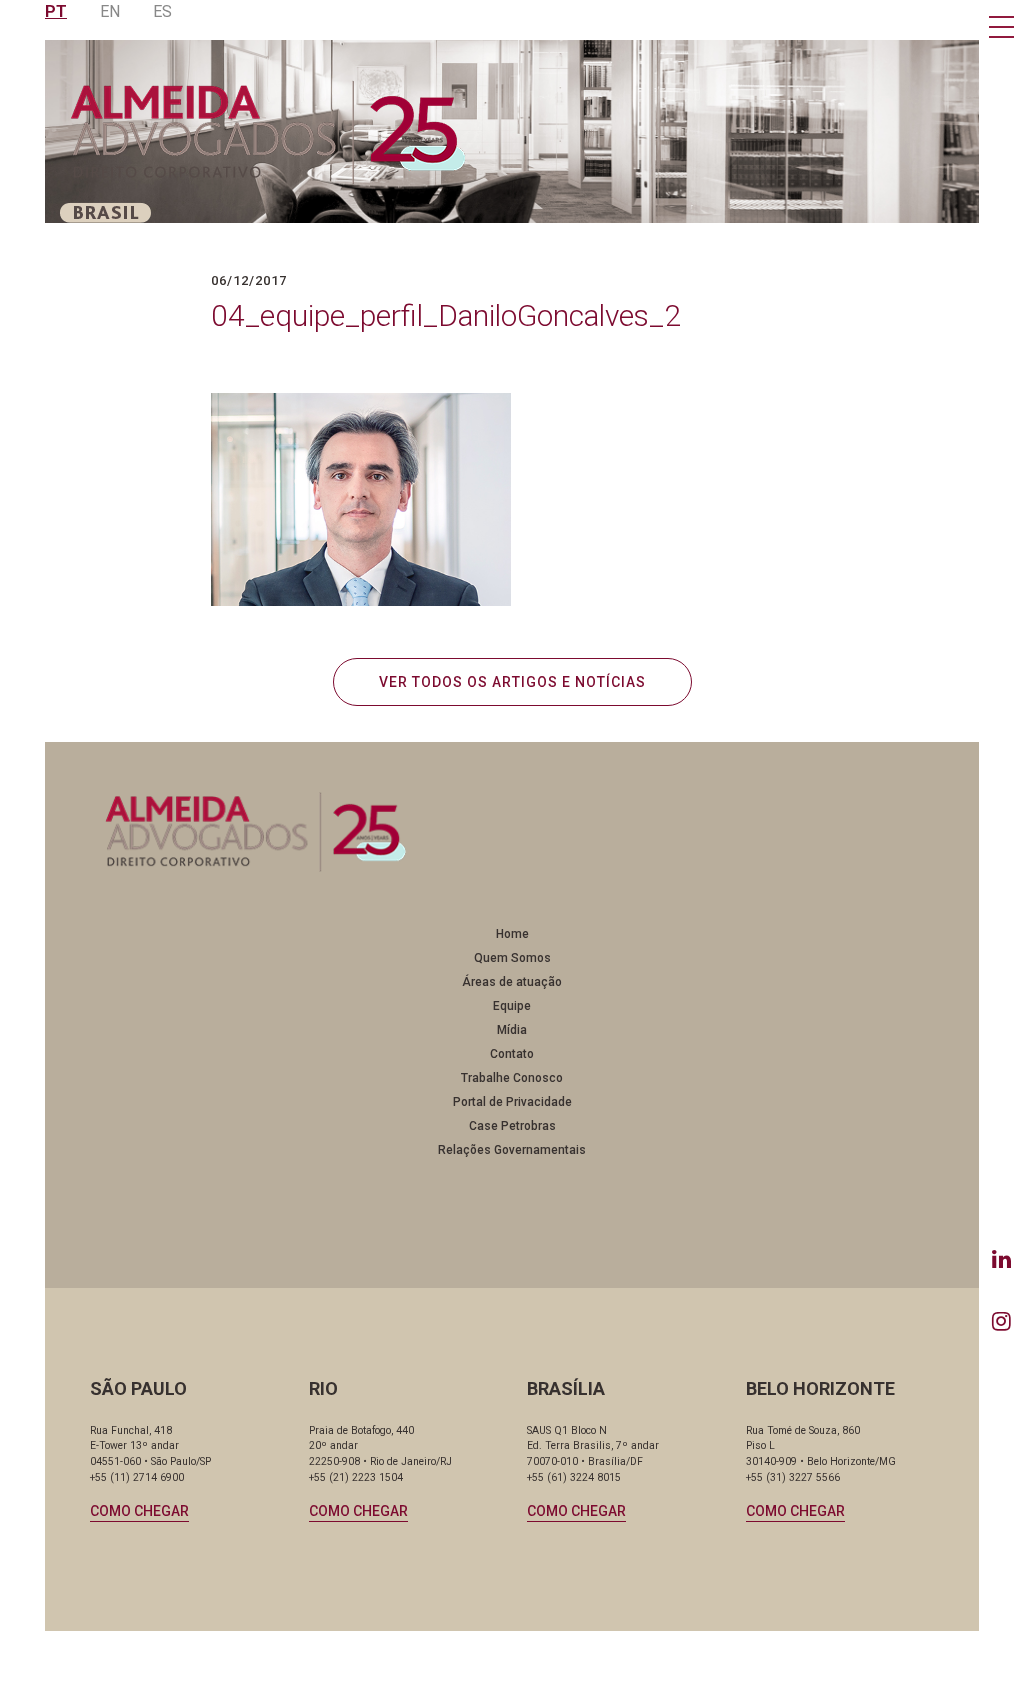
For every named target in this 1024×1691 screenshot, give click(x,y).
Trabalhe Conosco (512, 1078)
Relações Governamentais (512, 1150)
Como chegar (139, 1511)
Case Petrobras (512, 1126)
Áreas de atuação (512, 982)
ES (162, 11)
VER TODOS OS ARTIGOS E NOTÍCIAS (512, 682)
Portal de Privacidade (512, 1102)
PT (56, 11)
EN (110, 11)
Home (512, 934)
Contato (512, 1054)
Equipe (512, 1006)
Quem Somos (512, 958)
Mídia (512, 1030)
